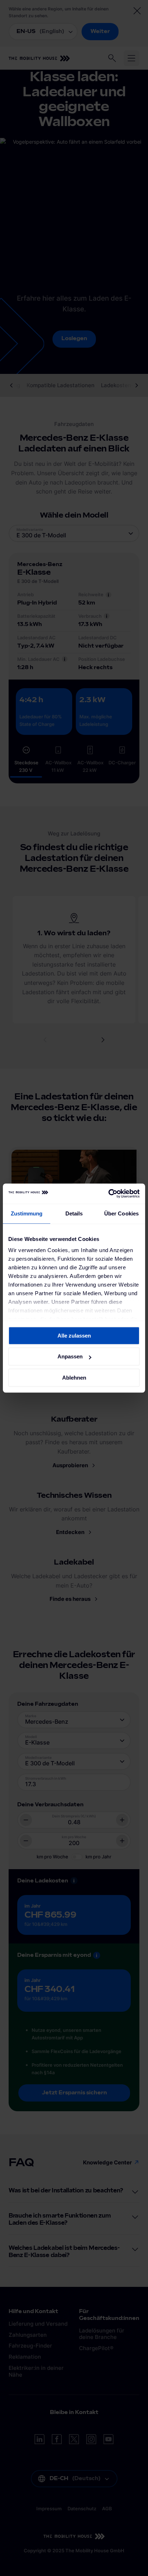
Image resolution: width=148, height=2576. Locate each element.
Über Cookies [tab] (121, 1213)
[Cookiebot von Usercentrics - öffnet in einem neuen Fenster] (108, 1194)
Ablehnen (74, 1378)
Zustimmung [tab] (27, 1213)
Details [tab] (74, 1213)
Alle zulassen (74, 1336)
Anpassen (70, 1356)
